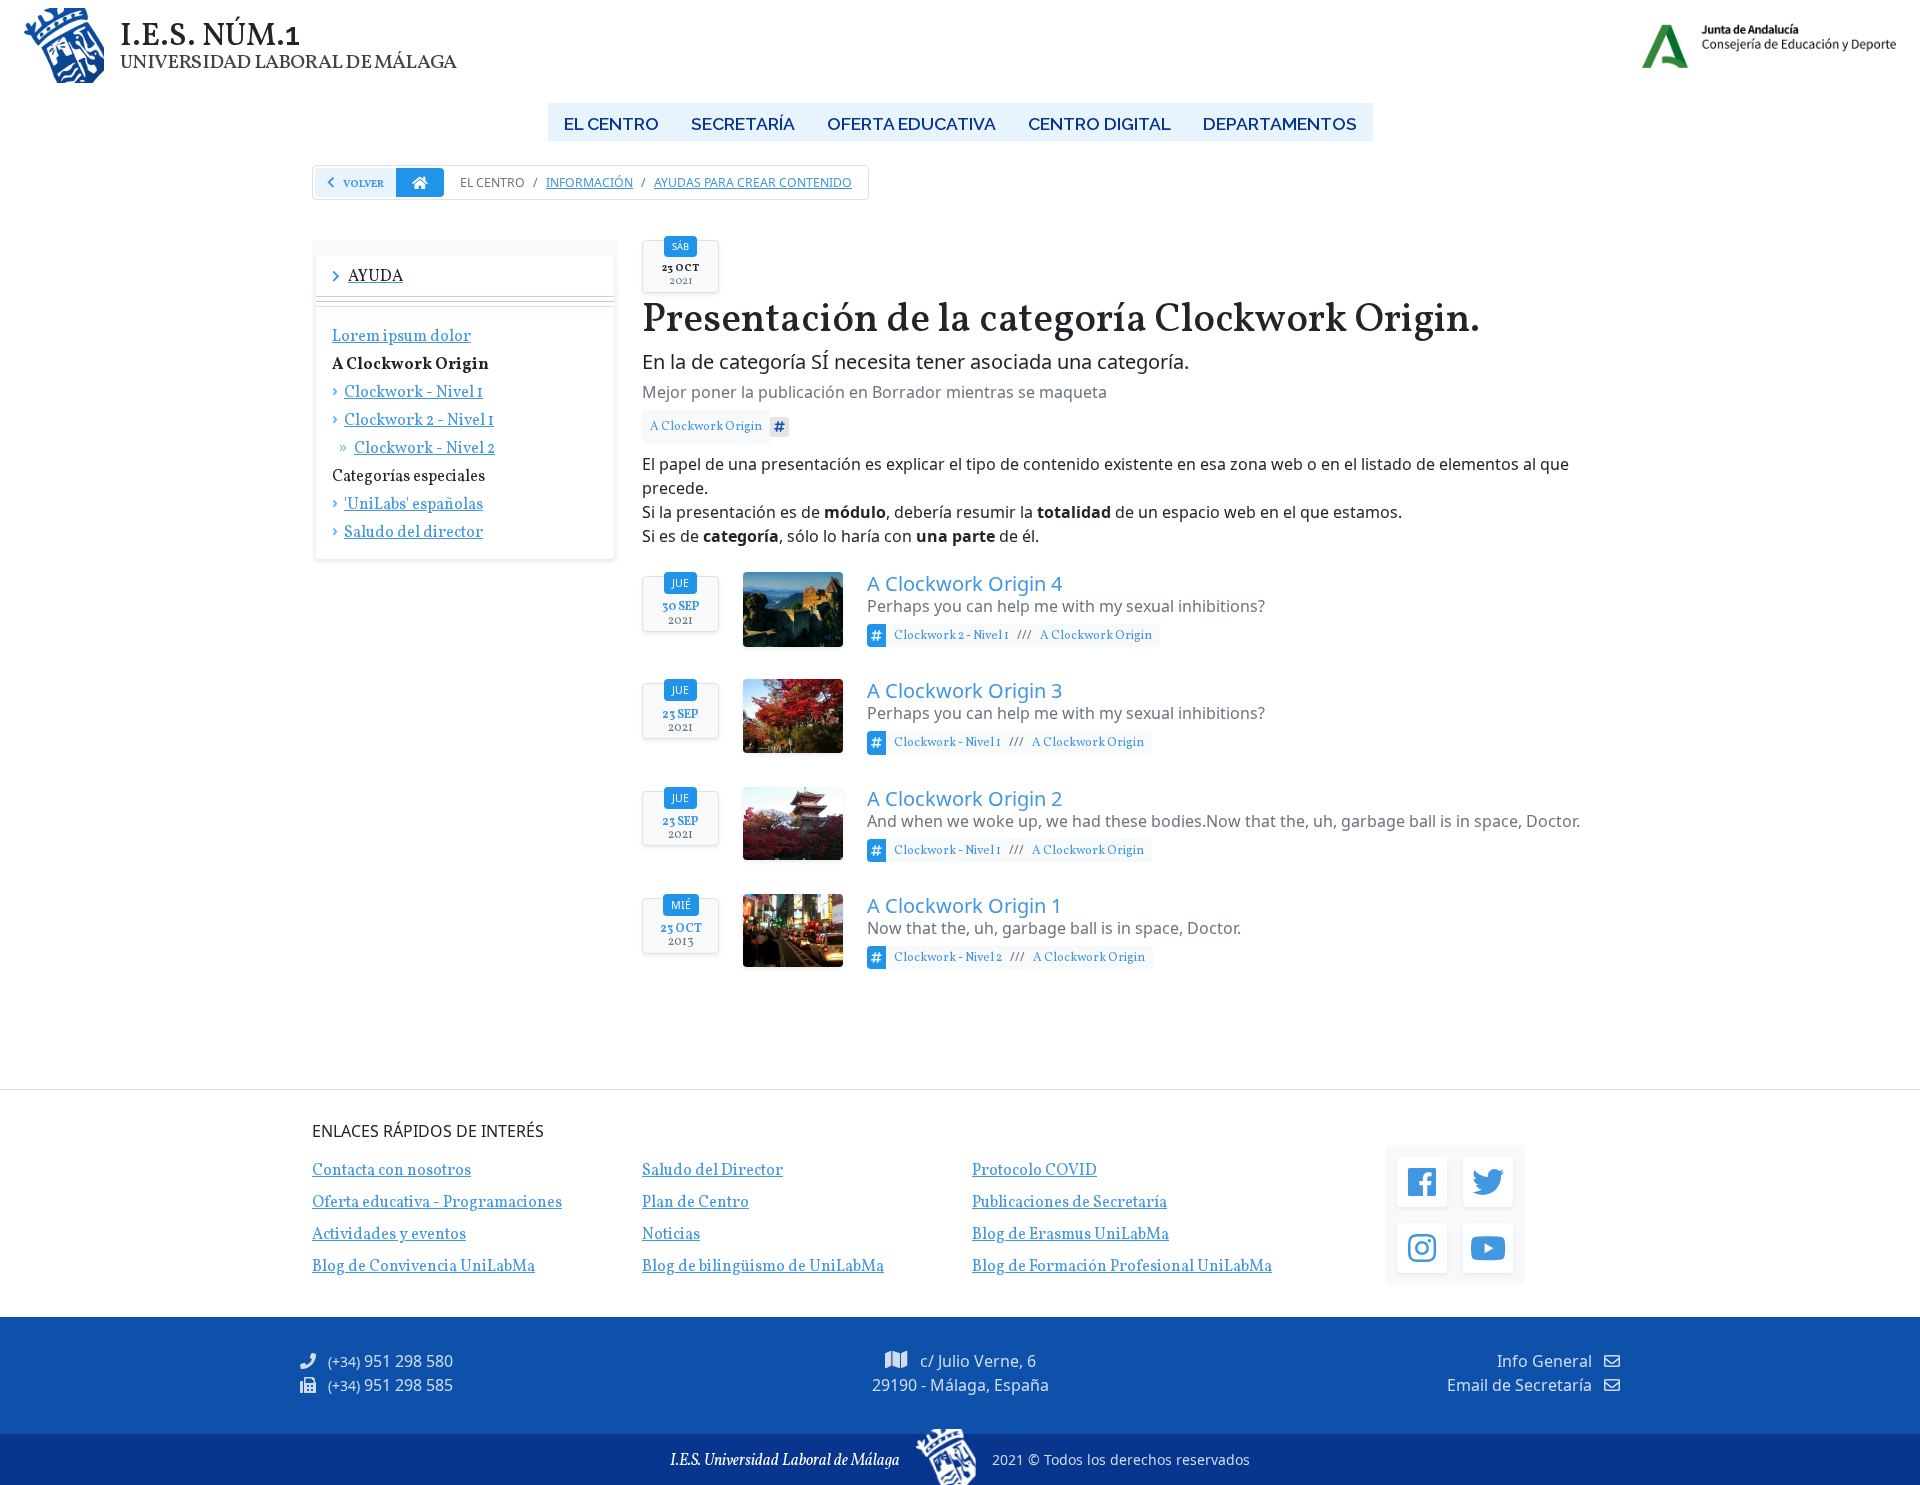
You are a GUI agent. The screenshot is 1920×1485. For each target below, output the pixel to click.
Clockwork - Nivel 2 (948, 957)
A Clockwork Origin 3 (964, 691)
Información (589, 182)
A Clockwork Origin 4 (964, 584)
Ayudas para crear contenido (753, 182)
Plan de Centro (695, 1203)
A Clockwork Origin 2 (964, 799)
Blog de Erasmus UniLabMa (1070, 1235)
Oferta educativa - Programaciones (437, 1203)
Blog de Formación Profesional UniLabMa (1122, 1267)
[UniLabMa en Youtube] (1488, 1248)
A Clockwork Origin (706, 426)
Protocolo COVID (1034, 1171)
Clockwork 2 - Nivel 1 (951, 635)
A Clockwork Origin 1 (964, 906)
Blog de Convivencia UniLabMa (423, 1267)
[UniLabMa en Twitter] (1488, 1182)
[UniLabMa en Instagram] (1422, 1248)
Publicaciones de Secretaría (1069, 1203)
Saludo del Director (712, 1171)
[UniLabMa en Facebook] (1422, 1182)
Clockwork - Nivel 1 (947, 742)
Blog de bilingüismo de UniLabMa (763, 1267)
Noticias (671, 1235)
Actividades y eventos (389, 1235)
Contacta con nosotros (391, 1171)
